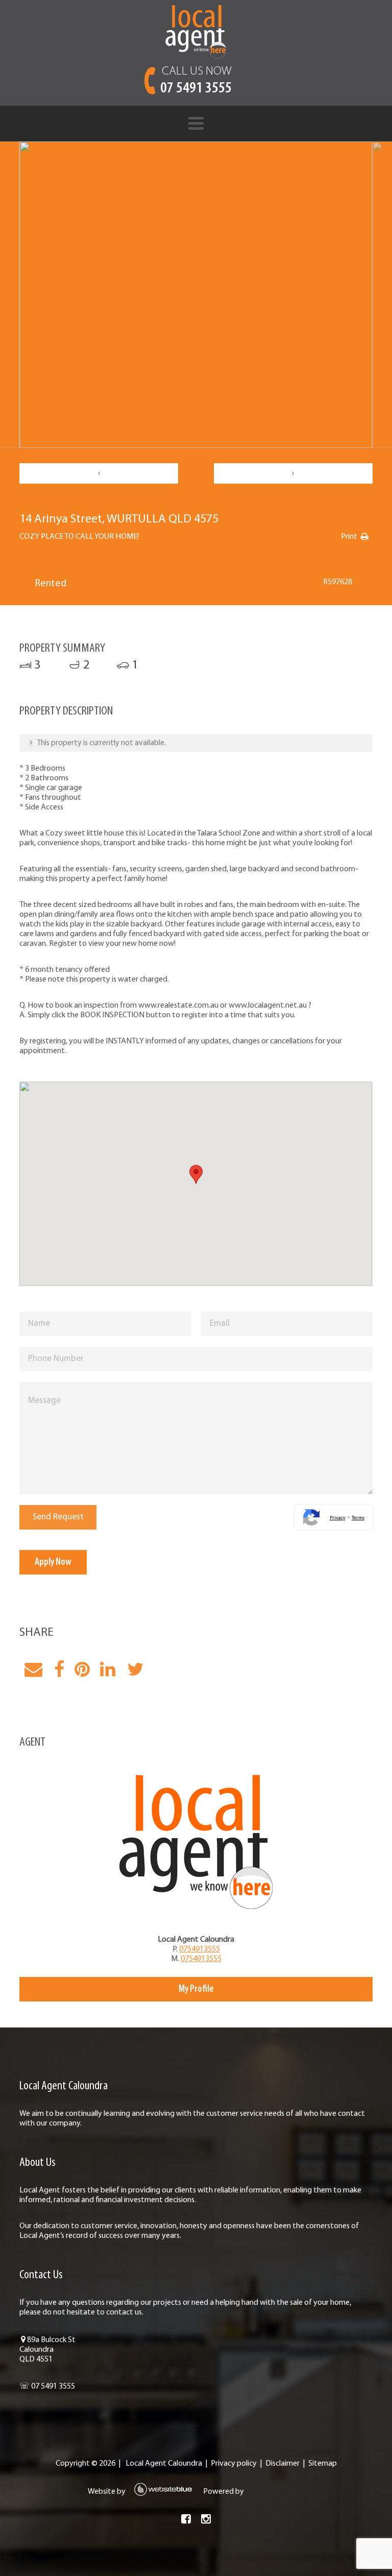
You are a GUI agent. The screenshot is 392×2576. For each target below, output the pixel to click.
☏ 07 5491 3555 (47, 2387)
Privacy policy (234, 2464)
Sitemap (323, 2464)
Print (349, 537)
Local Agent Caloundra (164, 2464)
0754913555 (200, 1949)
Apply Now (53, 1562)
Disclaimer (283, 2464)
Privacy (338, 1518)
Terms (358, 1518)
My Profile (196, 1989)
